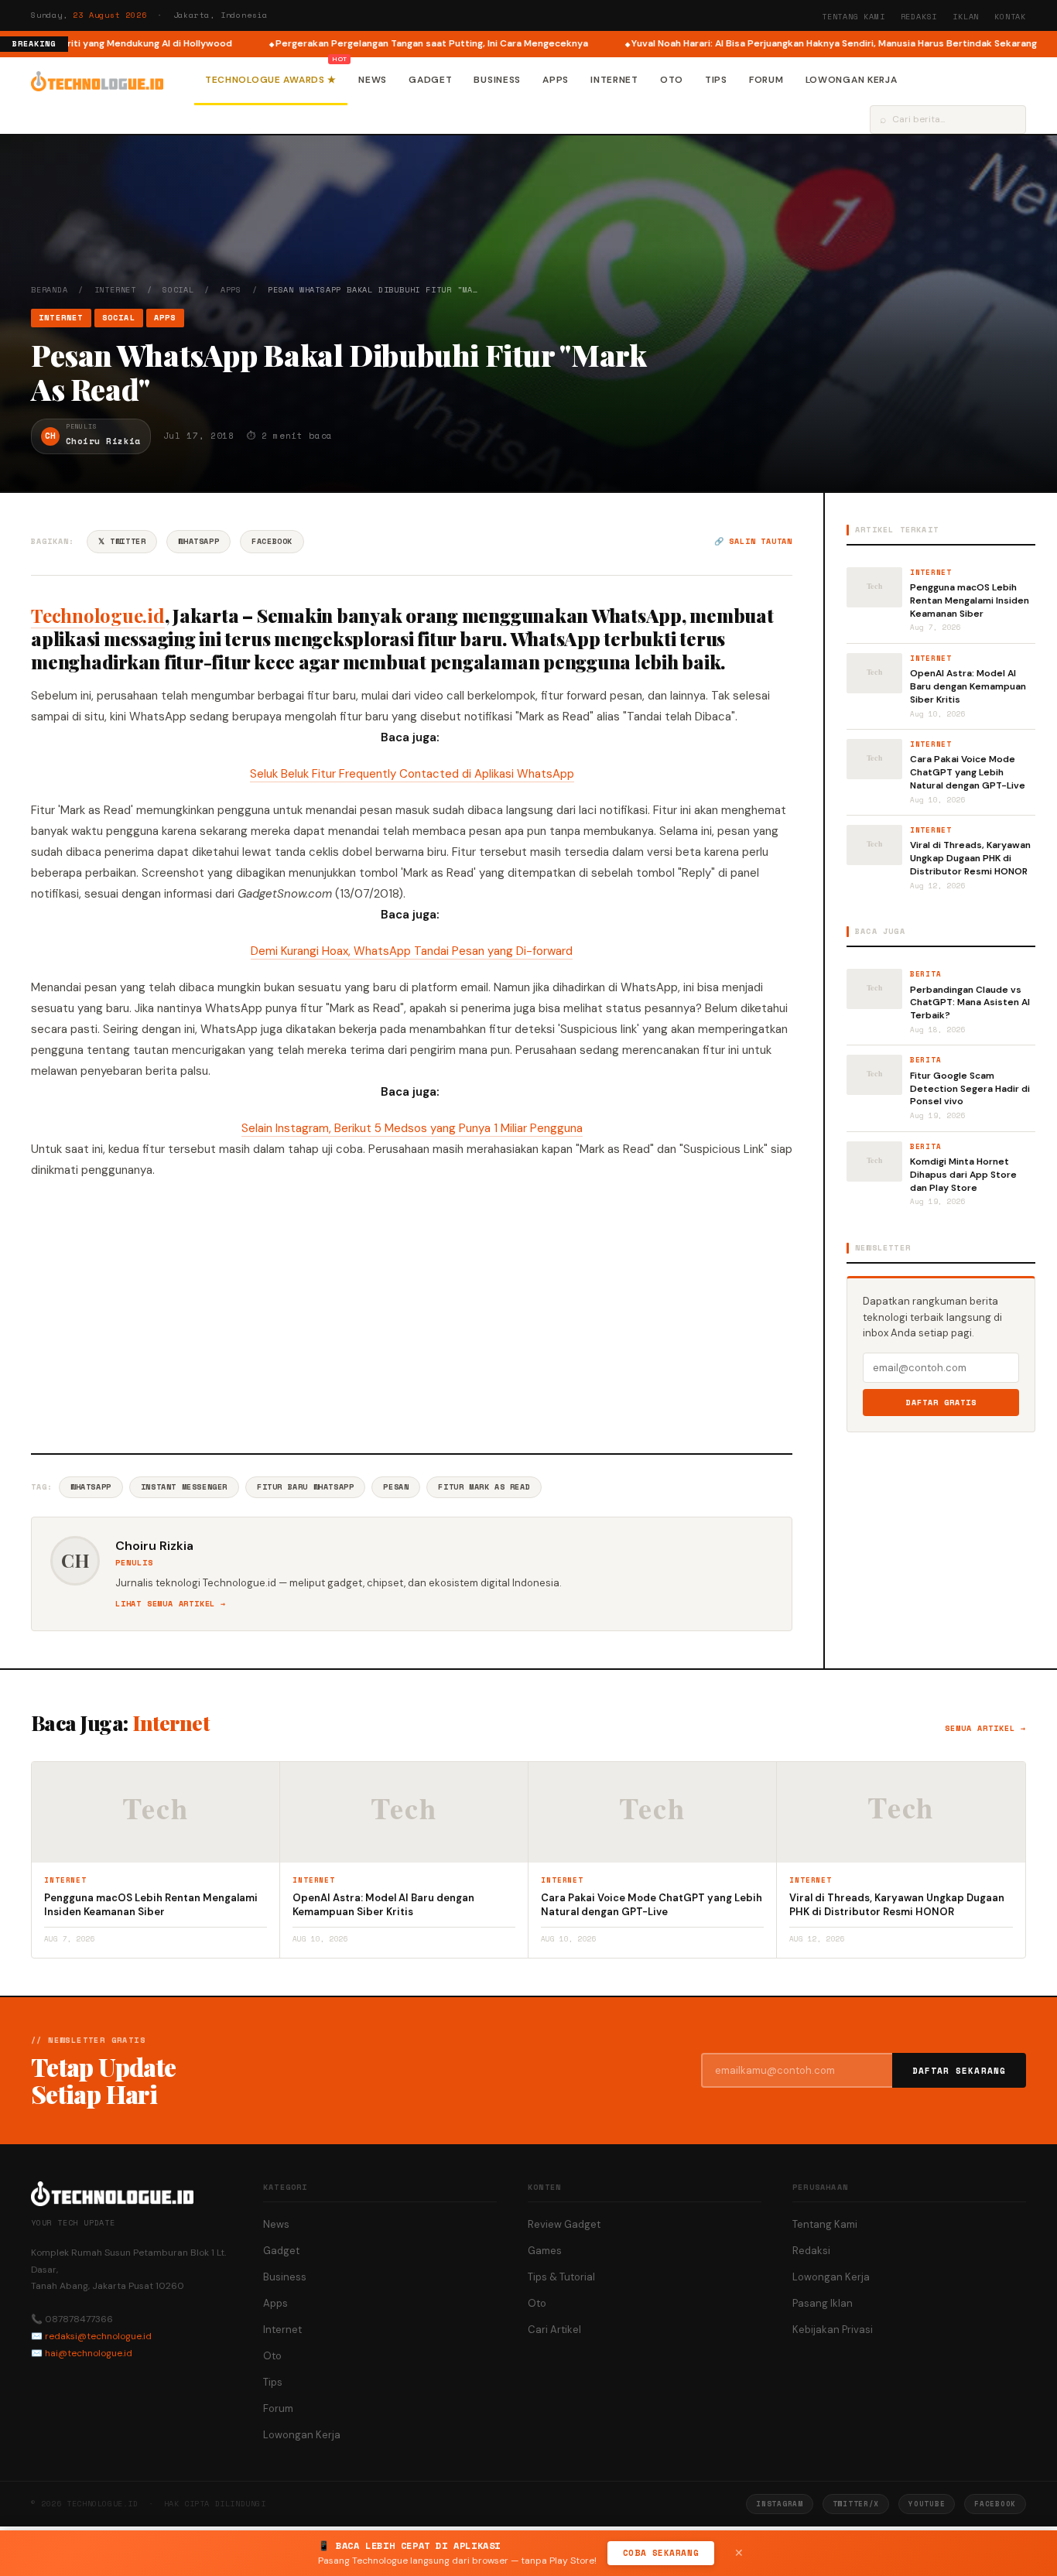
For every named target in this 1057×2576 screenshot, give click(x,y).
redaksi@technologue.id (98, 2336)
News (373, 80)
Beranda (50, 290)
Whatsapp (91, 1487)
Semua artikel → (985, 1728)
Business (497, 80)
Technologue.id (98, 615)
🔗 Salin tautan (753, 541)
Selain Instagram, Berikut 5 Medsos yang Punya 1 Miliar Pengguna (412, 1128)
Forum (766, 80)
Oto (672, 80)
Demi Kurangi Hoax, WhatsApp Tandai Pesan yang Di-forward (412, 951)
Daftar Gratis (941, 1403)
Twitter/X (856, 2504)
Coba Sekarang (661, 2553)
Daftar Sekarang (960, 2071)
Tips (716, 80)
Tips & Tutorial (561, 2277)
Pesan (396, 1487)
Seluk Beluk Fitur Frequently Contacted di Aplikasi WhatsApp (412, 774)
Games (545, 2251)
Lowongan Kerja (852, 80)
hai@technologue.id (89, 2353)
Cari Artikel (554, 2330)
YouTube (927, 2504)
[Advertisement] (412, 1314)
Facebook (272, 541)
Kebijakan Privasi (833, 2330)
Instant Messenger (184, 1487)
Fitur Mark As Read (484, 1487)
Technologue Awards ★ (271, 80)
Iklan (966, 17)
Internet (614, 80)
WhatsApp (198, 541)
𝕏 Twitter (122, 541)
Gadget (430, 80)
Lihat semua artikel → (171, 1604)
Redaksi (919, 17)
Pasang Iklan (823, 2303)
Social (178, 290)
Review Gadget (564, 2224)
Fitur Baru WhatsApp (305, 1487)
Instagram (779, 2504)
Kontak (1010, 17)
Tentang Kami (853, 17)
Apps (556, 80)
